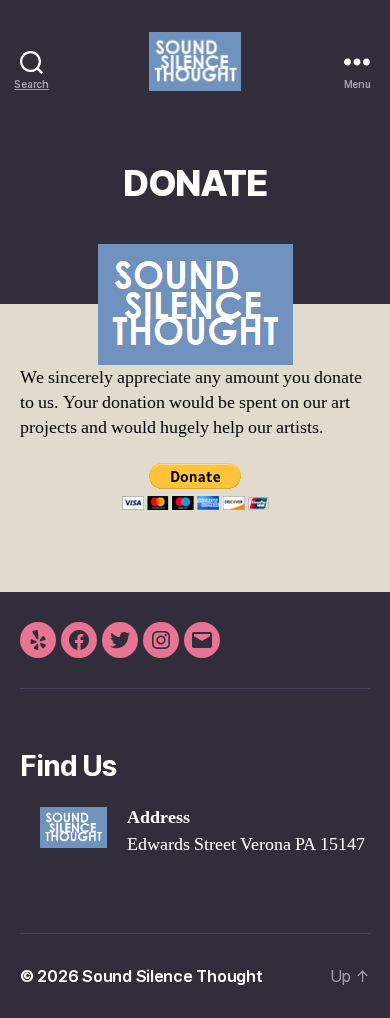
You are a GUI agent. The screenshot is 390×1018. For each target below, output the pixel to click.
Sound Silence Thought (172, 976)
